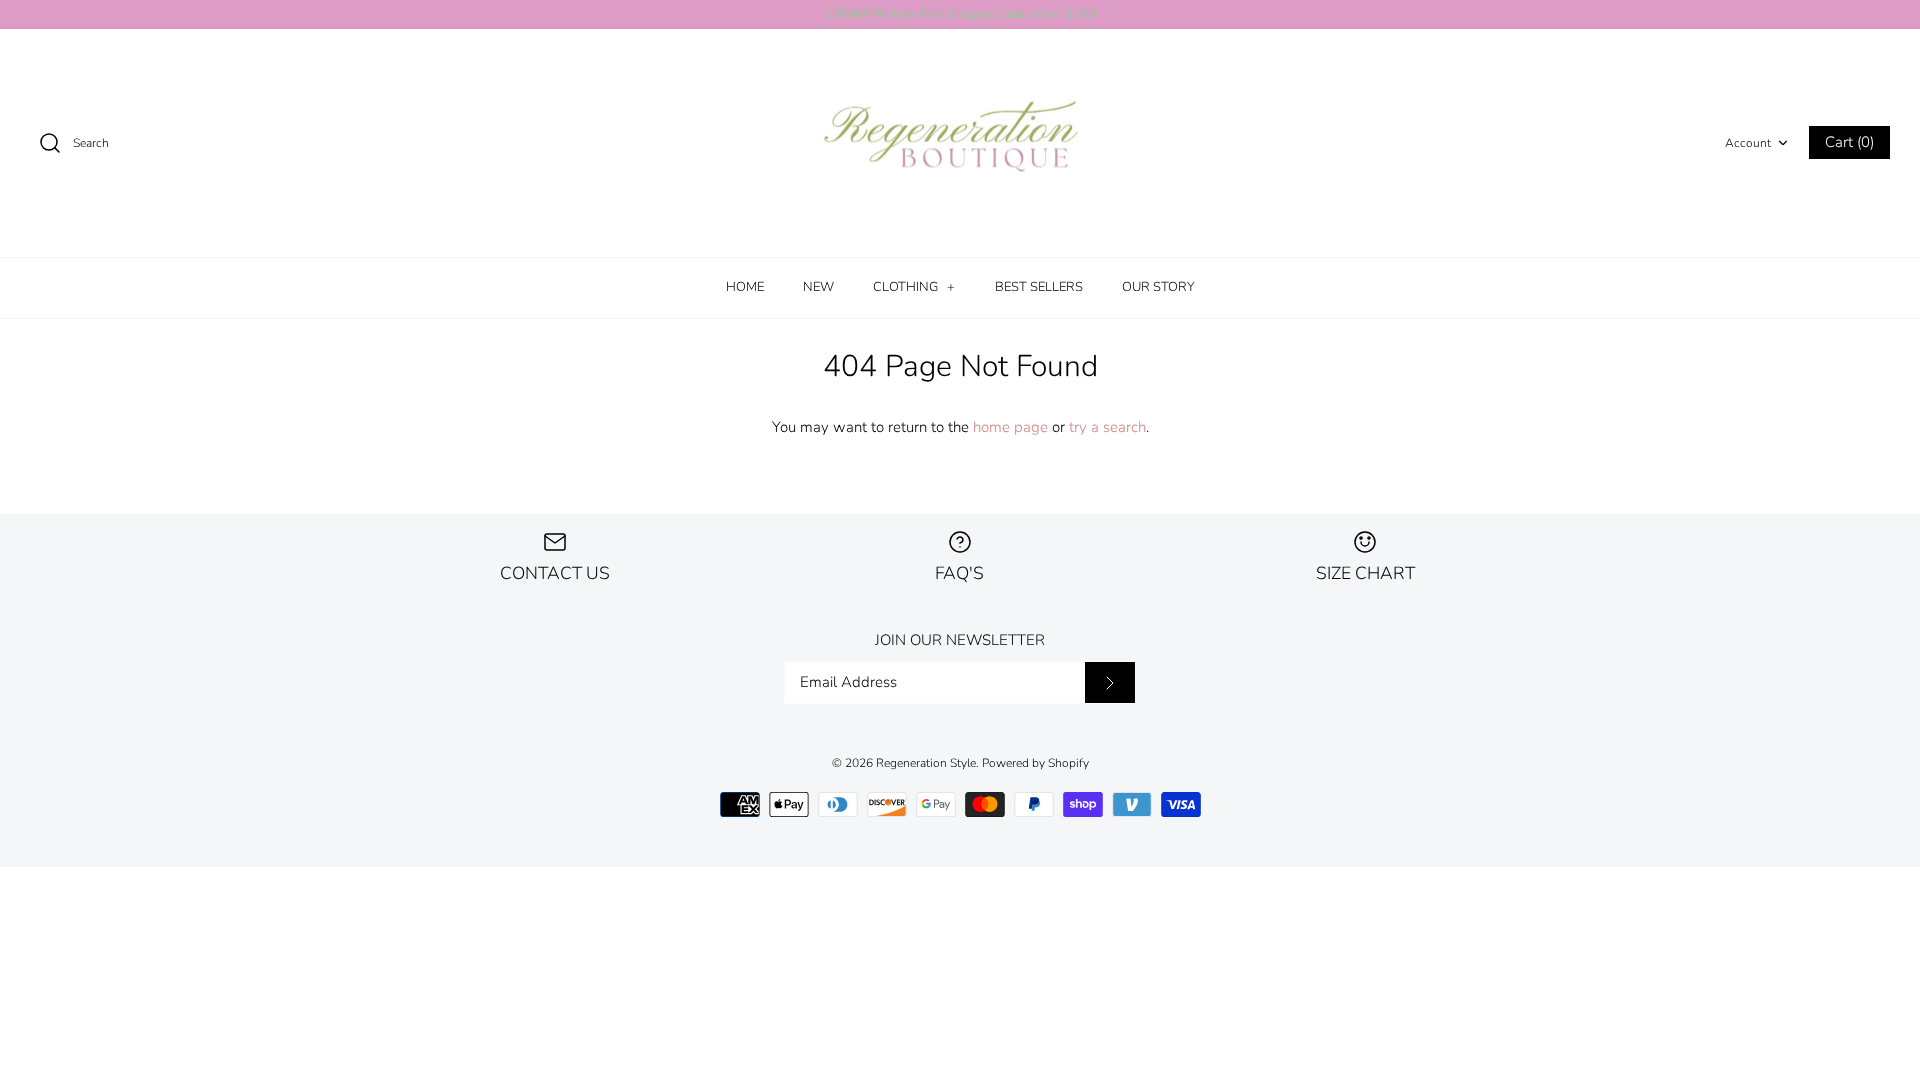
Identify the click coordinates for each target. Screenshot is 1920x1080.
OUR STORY (1158, 287)
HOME (745, 287)
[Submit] (1110, 683)
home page (1010, 427)
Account (1748, 143)
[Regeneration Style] (960, 143)
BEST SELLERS (1039, 287)
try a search (1107, 427)
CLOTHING (914, 287)
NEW (818, 287)
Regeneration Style (926, 763)
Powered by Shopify (1035, 763)
